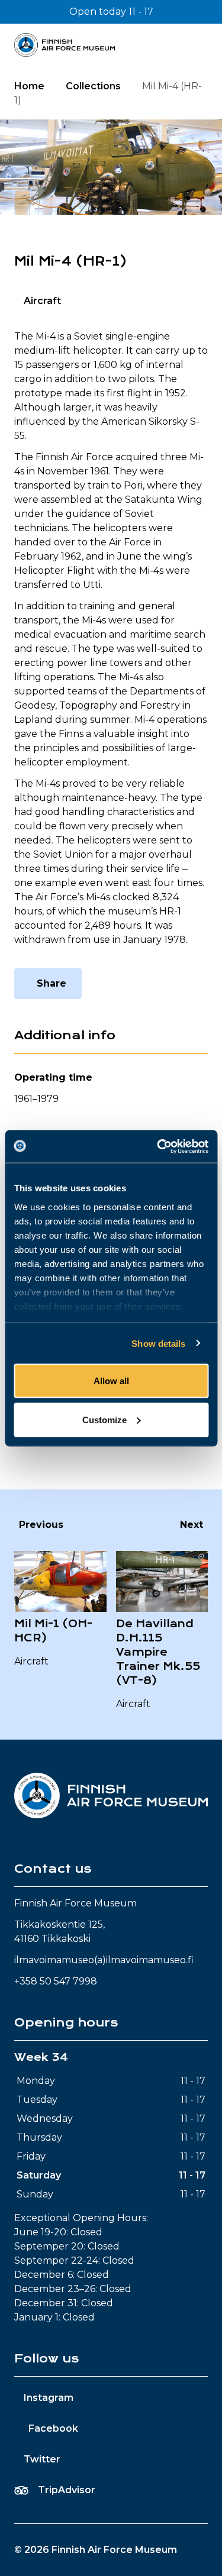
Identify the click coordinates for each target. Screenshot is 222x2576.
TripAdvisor (67, 2490)
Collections (93, 86)
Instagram (49, 2398)
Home (29, 86)
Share (52, 983)
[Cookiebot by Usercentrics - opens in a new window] (158, 1146)
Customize (104, 1419)
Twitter (42, 2459)
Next (192, 1525)
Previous (41, 1525)
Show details (158, 1343)
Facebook (53, 2428)
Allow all (111, 1381)
